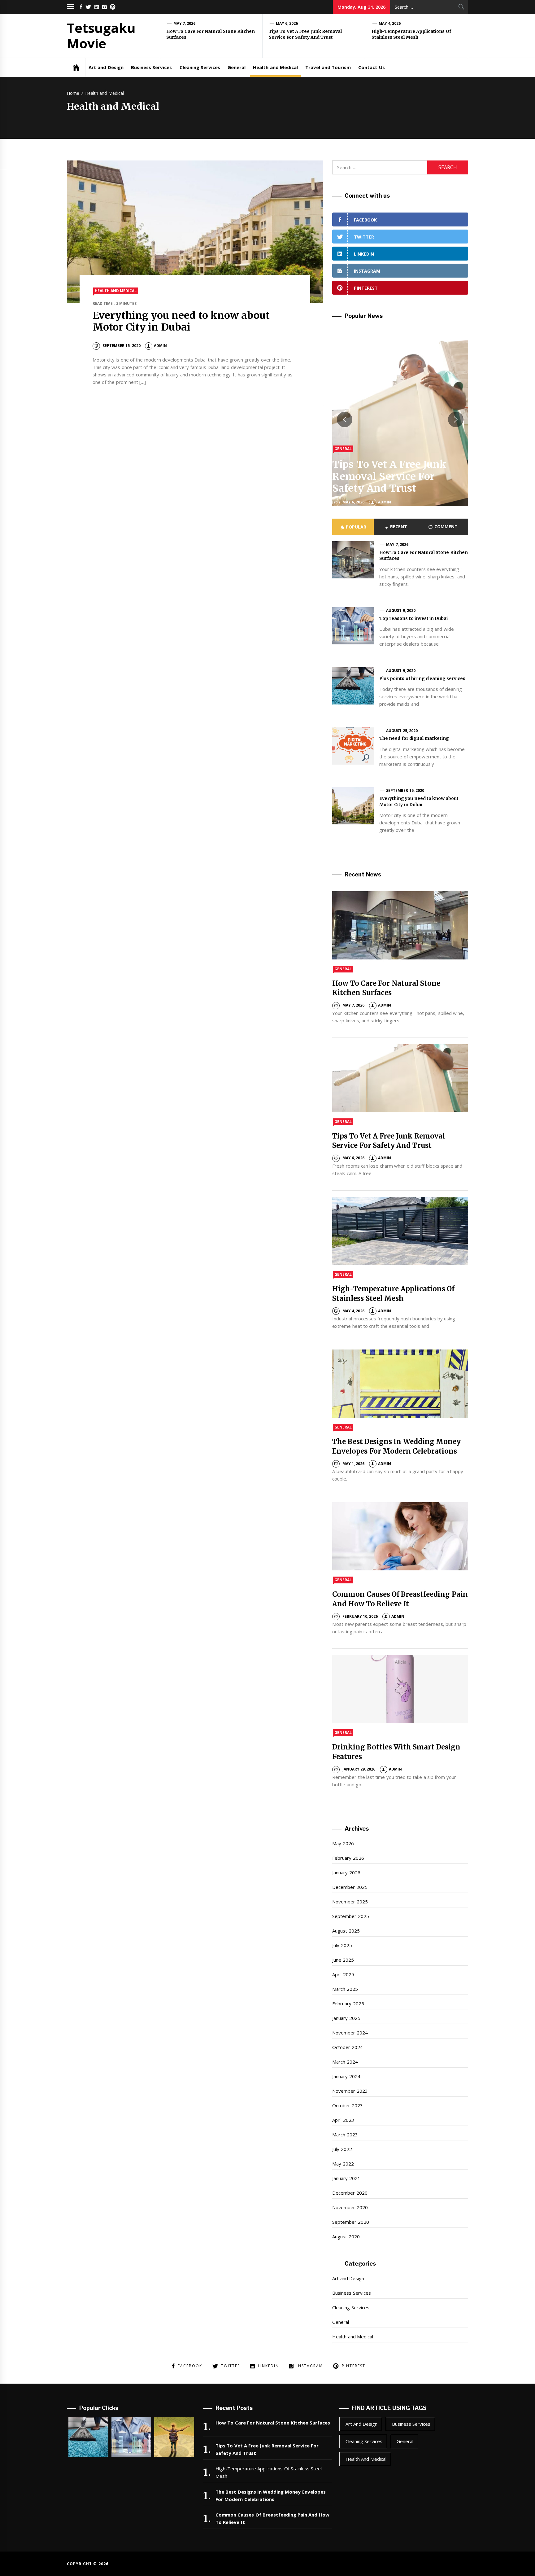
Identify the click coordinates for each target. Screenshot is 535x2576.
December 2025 (350, 1887)
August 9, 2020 (401, 610)
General (237, 67)
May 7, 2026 (185, 23)
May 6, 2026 (287, 23)
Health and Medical (275, 67)
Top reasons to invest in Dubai (414, 618)
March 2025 (345, 1989)
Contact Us (371, 67)
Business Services (151, 67)
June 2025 (343, 1960)
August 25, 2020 (402, 731)
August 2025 (346, 1931)
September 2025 (350, 1916)
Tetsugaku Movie (101, 35)
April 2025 (343, 1974)
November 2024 (350, 2033)
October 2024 (347, 2047)
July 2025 (342, 1945)
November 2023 (350, 2091)
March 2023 (345, 2135)
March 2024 (345, 2062)
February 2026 (348, 1858)
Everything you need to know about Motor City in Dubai (181, 321)
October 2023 (347, 2105)
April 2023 (343, 2120)
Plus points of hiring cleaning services (422, 678)
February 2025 (348, 2003)
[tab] (353, 527)
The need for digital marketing (414, 738)
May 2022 (343, 2164)
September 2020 (350, 2222)
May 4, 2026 (390, 23)
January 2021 (346, 2178)
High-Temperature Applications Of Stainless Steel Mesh (411, 34)
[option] (400, 419)
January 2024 (346, 2076)
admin (160, 346)
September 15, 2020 (405, 790)
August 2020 (346, 2236)
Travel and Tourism (328, 67)
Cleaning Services (200, 67)
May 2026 (343, 1843)
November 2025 (350, 1902)
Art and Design (106, 67)
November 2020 (350, 2207)
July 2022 (342, 2149)
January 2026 (346, 1872)
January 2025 (346, 2018)
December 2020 (350, 2193)
